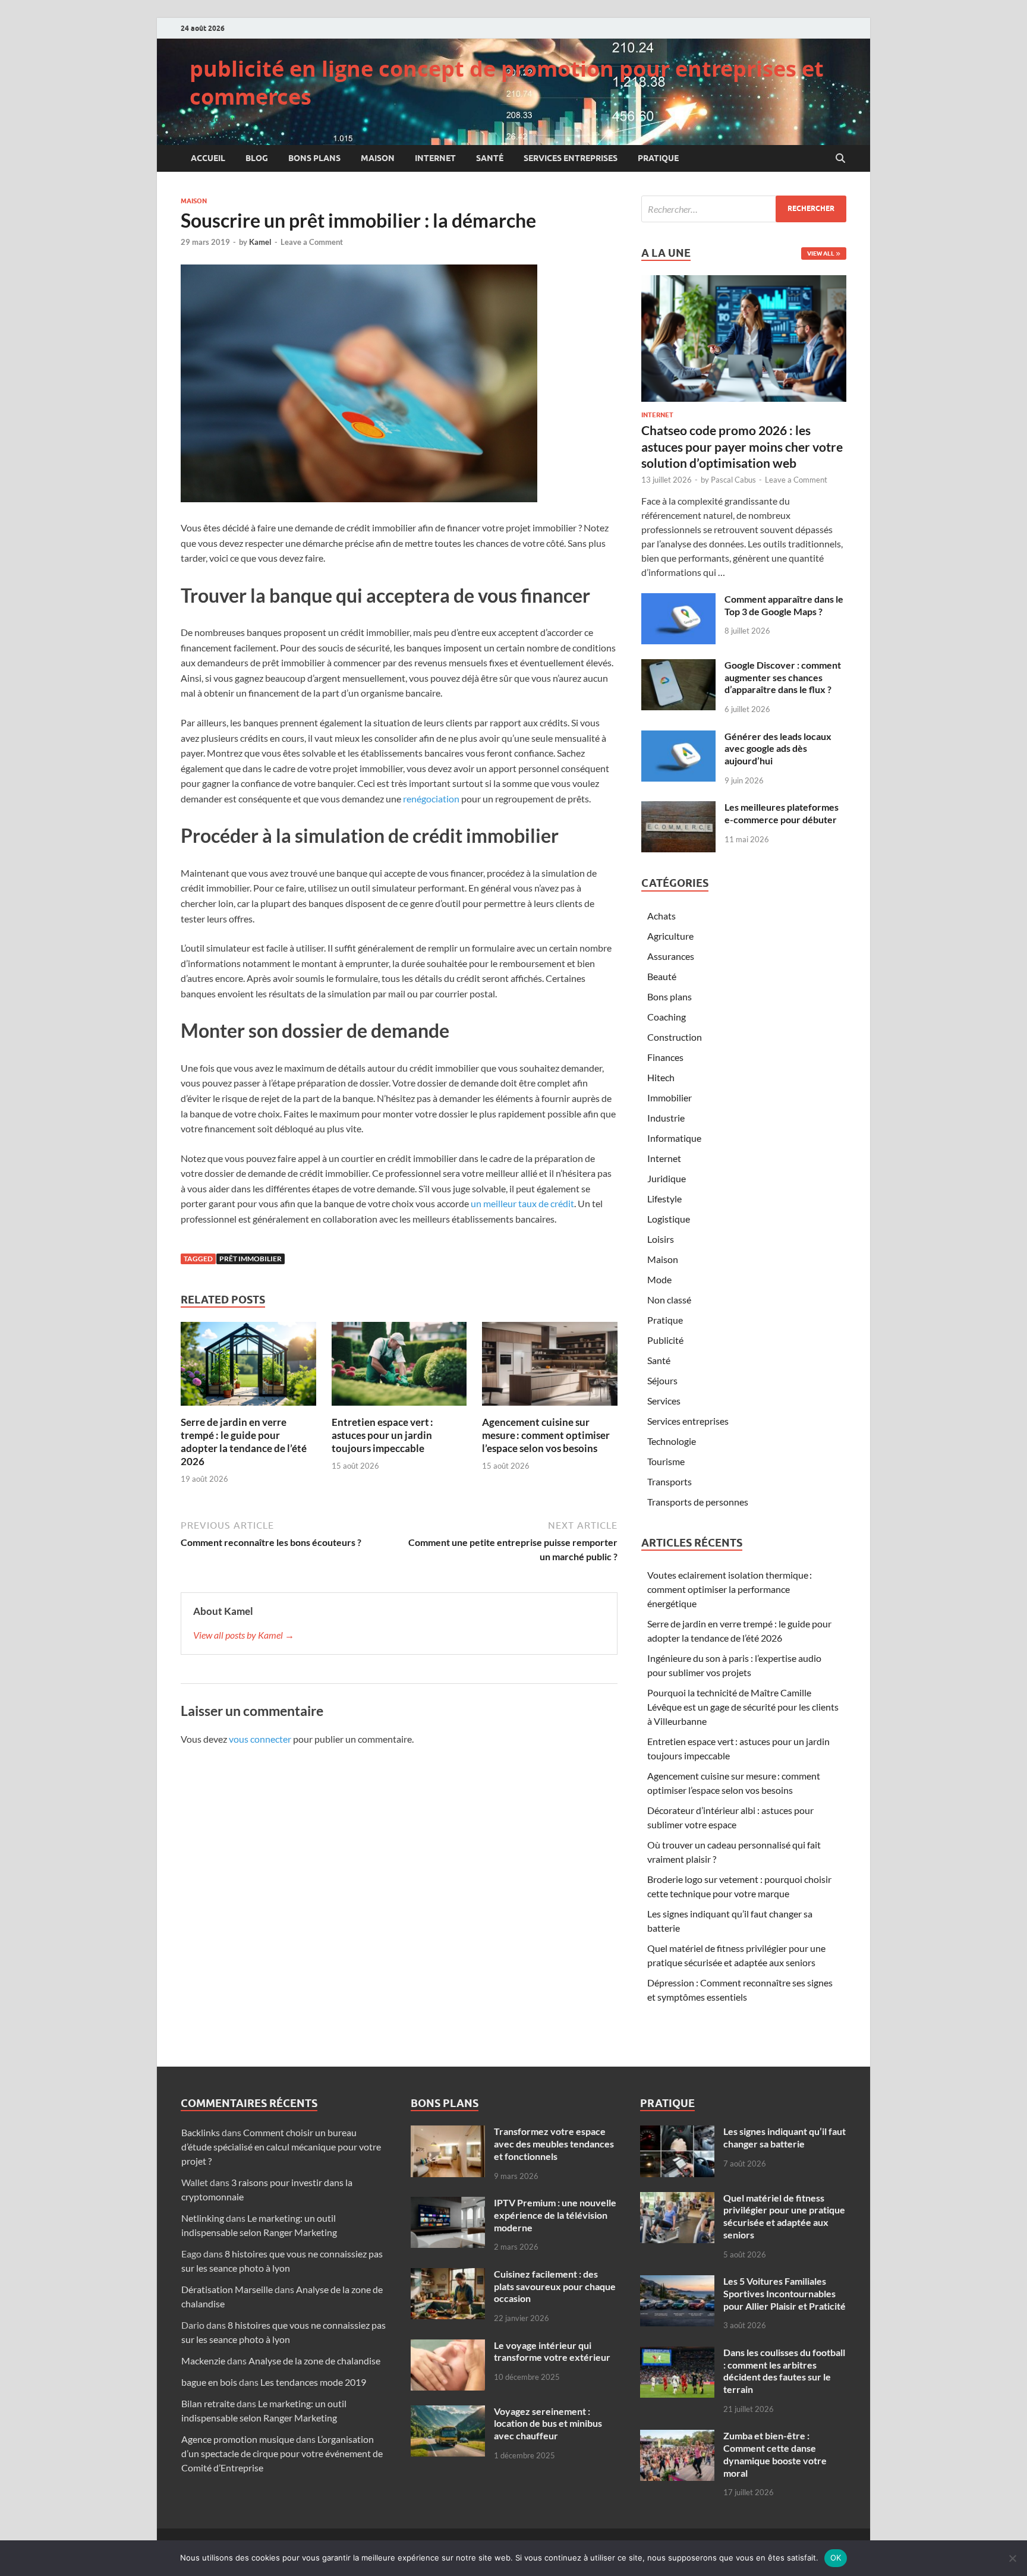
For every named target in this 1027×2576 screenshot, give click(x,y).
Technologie (672, 1441)
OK (836, 2558)
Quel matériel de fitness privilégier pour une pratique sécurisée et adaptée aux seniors (784, 2216)
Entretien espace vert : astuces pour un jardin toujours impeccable (382, 1435)
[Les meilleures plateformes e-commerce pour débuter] (678, 808)
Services (664, 1401)
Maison (378, 158)
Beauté (662, 976)
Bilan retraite (208, 2403)
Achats (661, 916)
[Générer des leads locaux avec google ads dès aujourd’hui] (678, 737)
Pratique (658, 158)
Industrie (666, 1118)
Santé (490, 158)
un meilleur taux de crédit (522, 1203)
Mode (659, 1279)
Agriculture (670, 936)
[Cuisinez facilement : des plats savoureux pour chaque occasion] (448, 2275)
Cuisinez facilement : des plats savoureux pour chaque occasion (555, 2286)
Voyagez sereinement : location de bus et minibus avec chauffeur (548, 2424)
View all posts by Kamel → (244, 1635)
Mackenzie (203, 2361)
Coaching (667, 1017)
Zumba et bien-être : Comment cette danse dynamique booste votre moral (775, 2454)
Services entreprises (571, 158)
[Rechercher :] (744, 209)
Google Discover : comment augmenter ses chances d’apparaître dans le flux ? (783, 677)
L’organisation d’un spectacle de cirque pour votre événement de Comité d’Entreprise (282, 2453)
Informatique (674, 1138)
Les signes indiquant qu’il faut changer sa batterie (785, 2137)
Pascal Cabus (733, 480)
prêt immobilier (251, 1259)
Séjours (662, 1380)
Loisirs (661, 1239)
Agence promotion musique (238, 2439)
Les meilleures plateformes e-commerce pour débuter (782, 813)
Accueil (208, 158)
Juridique (667, 1178)
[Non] (1012, 2558)
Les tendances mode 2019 (313, 2382)
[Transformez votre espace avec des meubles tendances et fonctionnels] (448, 2132)
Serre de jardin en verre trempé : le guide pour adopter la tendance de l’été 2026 (244, 1442)
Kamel (260, 242)
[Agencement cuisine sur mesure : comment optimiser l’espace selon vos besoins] (550, 1367)
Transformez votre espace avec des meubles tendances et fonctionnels (554, 2144)
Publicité (665, 1340)
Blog (257, 158)
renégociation (431, 799)
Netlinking (203, 2218)
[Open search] (840, 159)
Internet (435, 158)
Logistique (669, 1219)
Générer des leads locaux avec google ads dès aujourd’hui (778, 749)
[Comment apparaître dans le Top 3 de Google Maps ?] (678, 600)
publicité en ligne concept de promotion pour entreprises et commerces (507, 83)
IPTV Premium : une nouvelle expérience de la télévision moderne (555, 2215)
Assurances (671, 956)
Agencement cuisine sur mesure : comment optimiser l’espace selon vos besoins (546, 1435)
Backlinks (201, 2132)
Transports (670, 1481)
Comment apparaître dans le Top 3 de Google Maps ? (784, 605)
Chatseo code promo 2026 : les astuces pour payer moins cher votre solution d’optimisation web (742, 446)
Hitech (661, 1077)
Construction (675, 1037)
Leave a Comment (312, 242)
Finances (665, 1057)
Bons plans (314, 158)
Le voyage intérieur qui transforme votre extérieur (552, 2351)
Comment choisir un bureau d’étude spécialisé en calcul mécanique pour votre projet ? (281, 2147)
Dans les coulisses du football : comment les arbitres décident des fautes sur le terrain (784, 2371)
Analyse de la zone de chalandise (314, 2361)
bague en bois (209, 2382)
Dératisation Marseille (227, 2289)
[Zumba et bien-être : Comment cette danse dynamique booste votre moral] (677, 2437)
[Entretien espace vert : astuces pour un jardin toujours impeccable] (399, 1367)
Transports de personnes (698, 1502)
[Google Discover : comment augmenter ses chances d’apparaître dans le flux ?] (678, 666)
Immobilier (670, 1098)
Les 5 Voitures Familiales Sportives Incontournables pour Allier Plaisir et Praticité (785, 2293)
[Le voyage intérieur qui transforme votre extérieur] (448, 2346)
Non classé (669, 1300)
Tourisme (666, 1461)
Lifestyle (664, 1199)
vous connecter (260, 1739)
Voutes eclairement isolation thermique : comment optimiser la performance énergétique (730, 1589)
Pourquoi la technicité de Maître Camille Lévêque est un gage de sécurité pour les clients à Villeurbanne (743, 1707)
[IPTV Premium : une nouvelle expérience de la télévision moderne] (448, 2204)
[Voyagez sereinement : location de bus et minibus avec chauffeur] (448, 2412)
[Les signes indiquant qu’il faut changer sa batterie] (677, 2132)
